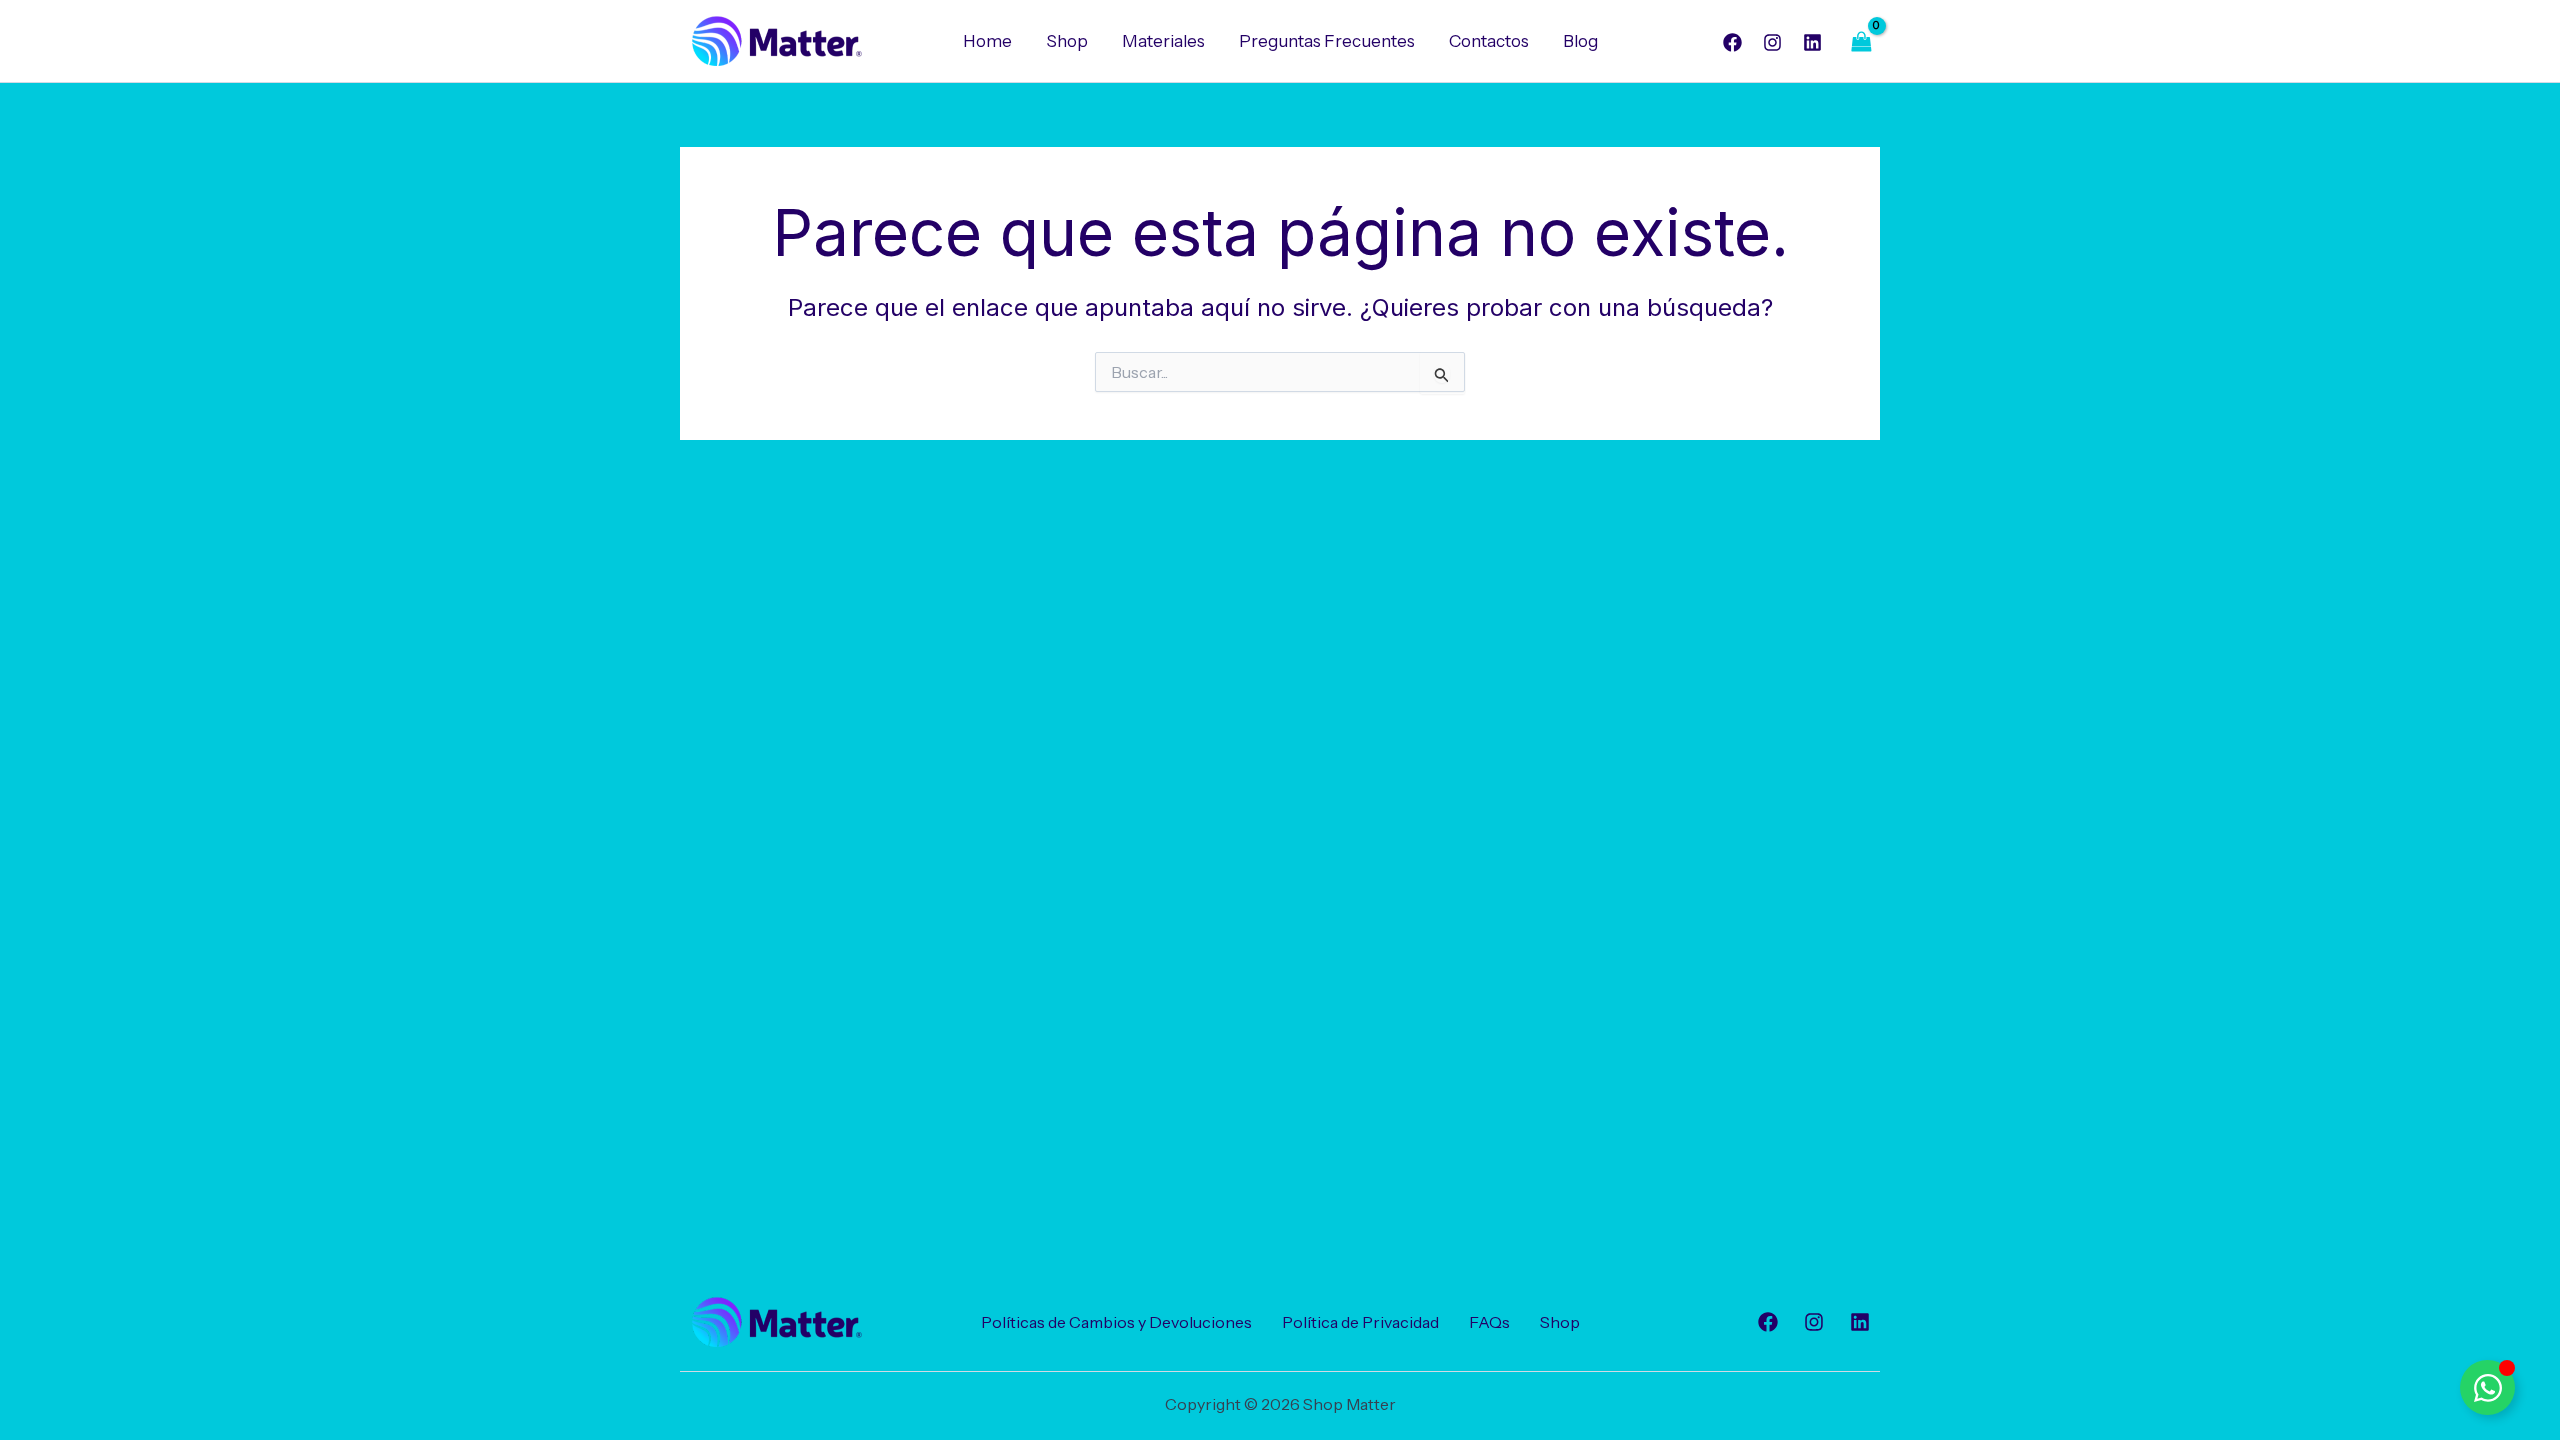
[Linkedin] (1812, 42)
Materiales (1163, 41)
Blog (1580, 41)
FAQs (1489, 1322)
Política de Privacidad (1360, 1322)
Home (987, 41)
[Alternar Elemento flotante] (2487, 1387)
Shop (1067, 41)
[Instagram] (1772, 42)
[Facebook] (1732, 42)
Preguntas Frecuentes (1327, 41)
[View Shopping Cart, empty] (1861, 41)
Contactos (1489, 41)
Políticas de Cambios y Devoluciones (1116, 1322)
